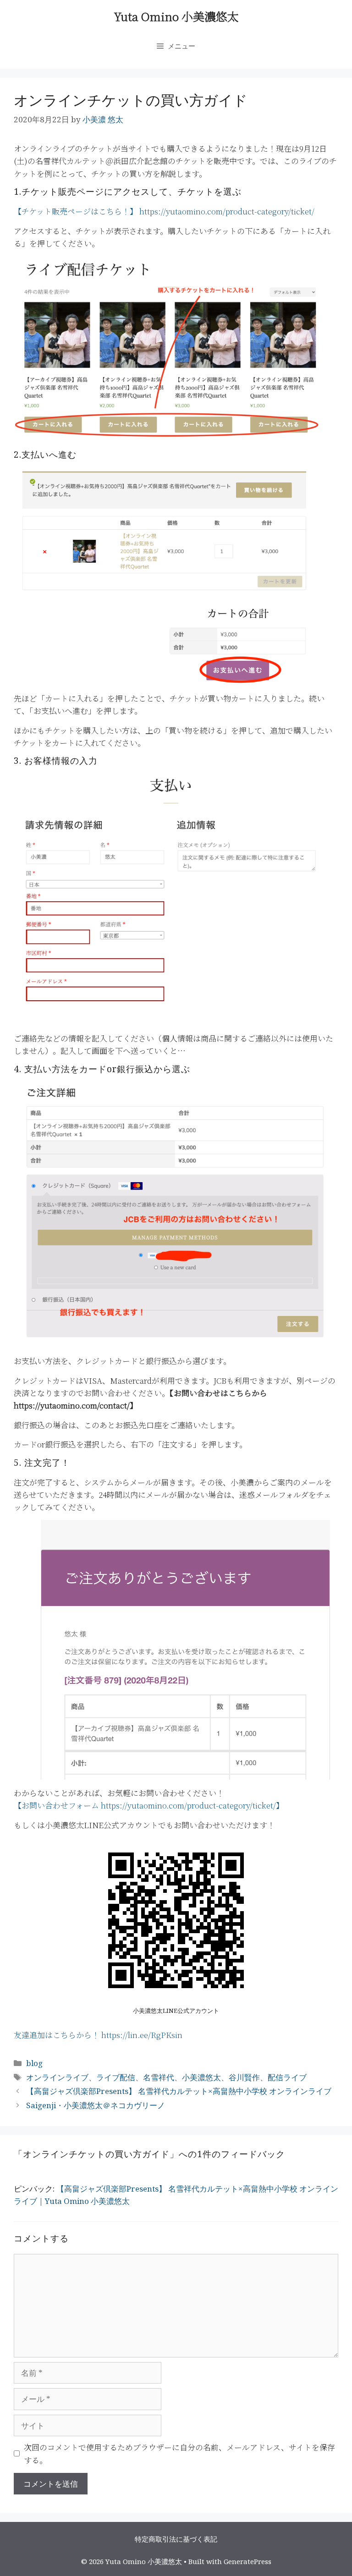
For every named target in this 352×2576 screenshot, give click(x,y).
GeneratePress (247, 2561)
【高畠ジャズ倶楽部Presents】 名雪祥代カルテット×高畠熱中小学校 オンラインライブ (179, 2091)
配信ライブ (287, 2077)
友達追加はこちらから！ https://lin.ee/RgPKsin (98, 2035)
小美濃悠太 (201, 2077)
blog (34, 2063)
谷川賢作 (244, 2077)
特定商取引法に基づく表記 (176, 2539)
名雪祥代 (159, 2077)
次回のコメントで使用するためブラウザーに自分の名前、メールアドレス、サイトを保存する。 (179, 2453)
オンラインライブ (57, 2077)
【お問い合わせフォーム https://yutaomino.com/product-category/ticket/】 (149, 1805)
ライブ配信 (116, 2077)
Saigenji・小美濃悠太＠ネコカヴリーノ (96, 2105)
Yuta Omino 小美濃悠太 (176, 16)
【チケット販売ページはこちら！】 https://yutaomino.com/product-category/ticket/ (164, 211)
